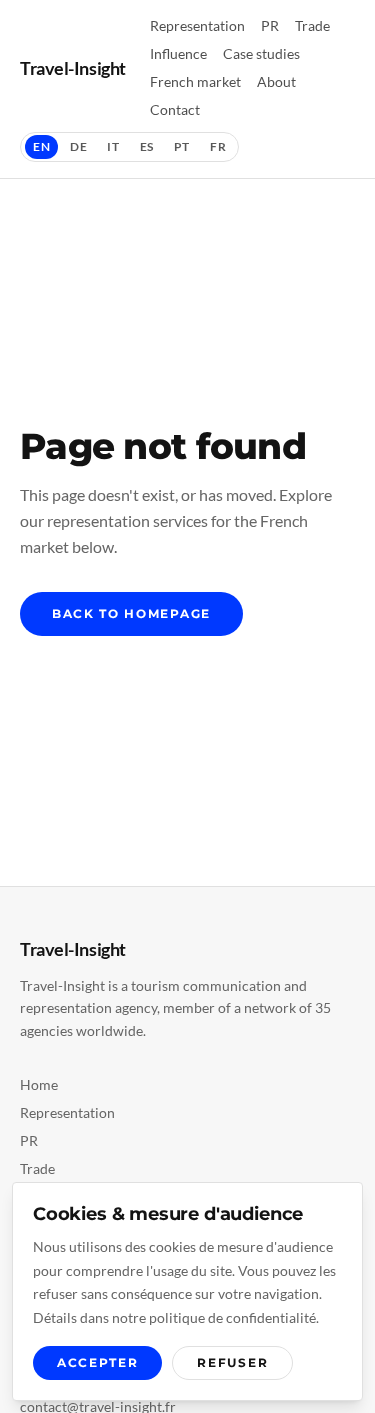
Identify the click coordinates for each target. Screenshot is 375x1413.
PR (270, 25)
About (276, 81)
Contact (175, 109)
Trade (312, 25)
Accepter (97, 1362)
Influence (178, 53)
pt (182, 146)
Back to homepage (131, 613)
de (78, 146)
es (147, 146)
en (41, 146)
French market (195, 81)
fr (218, 146)
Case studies (261, 53)
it (113, 146)
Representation (197, 25)
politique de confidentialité (232, 1317)
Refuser (232, 1362)
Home (39, 1084)
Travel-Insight (73, 68)
